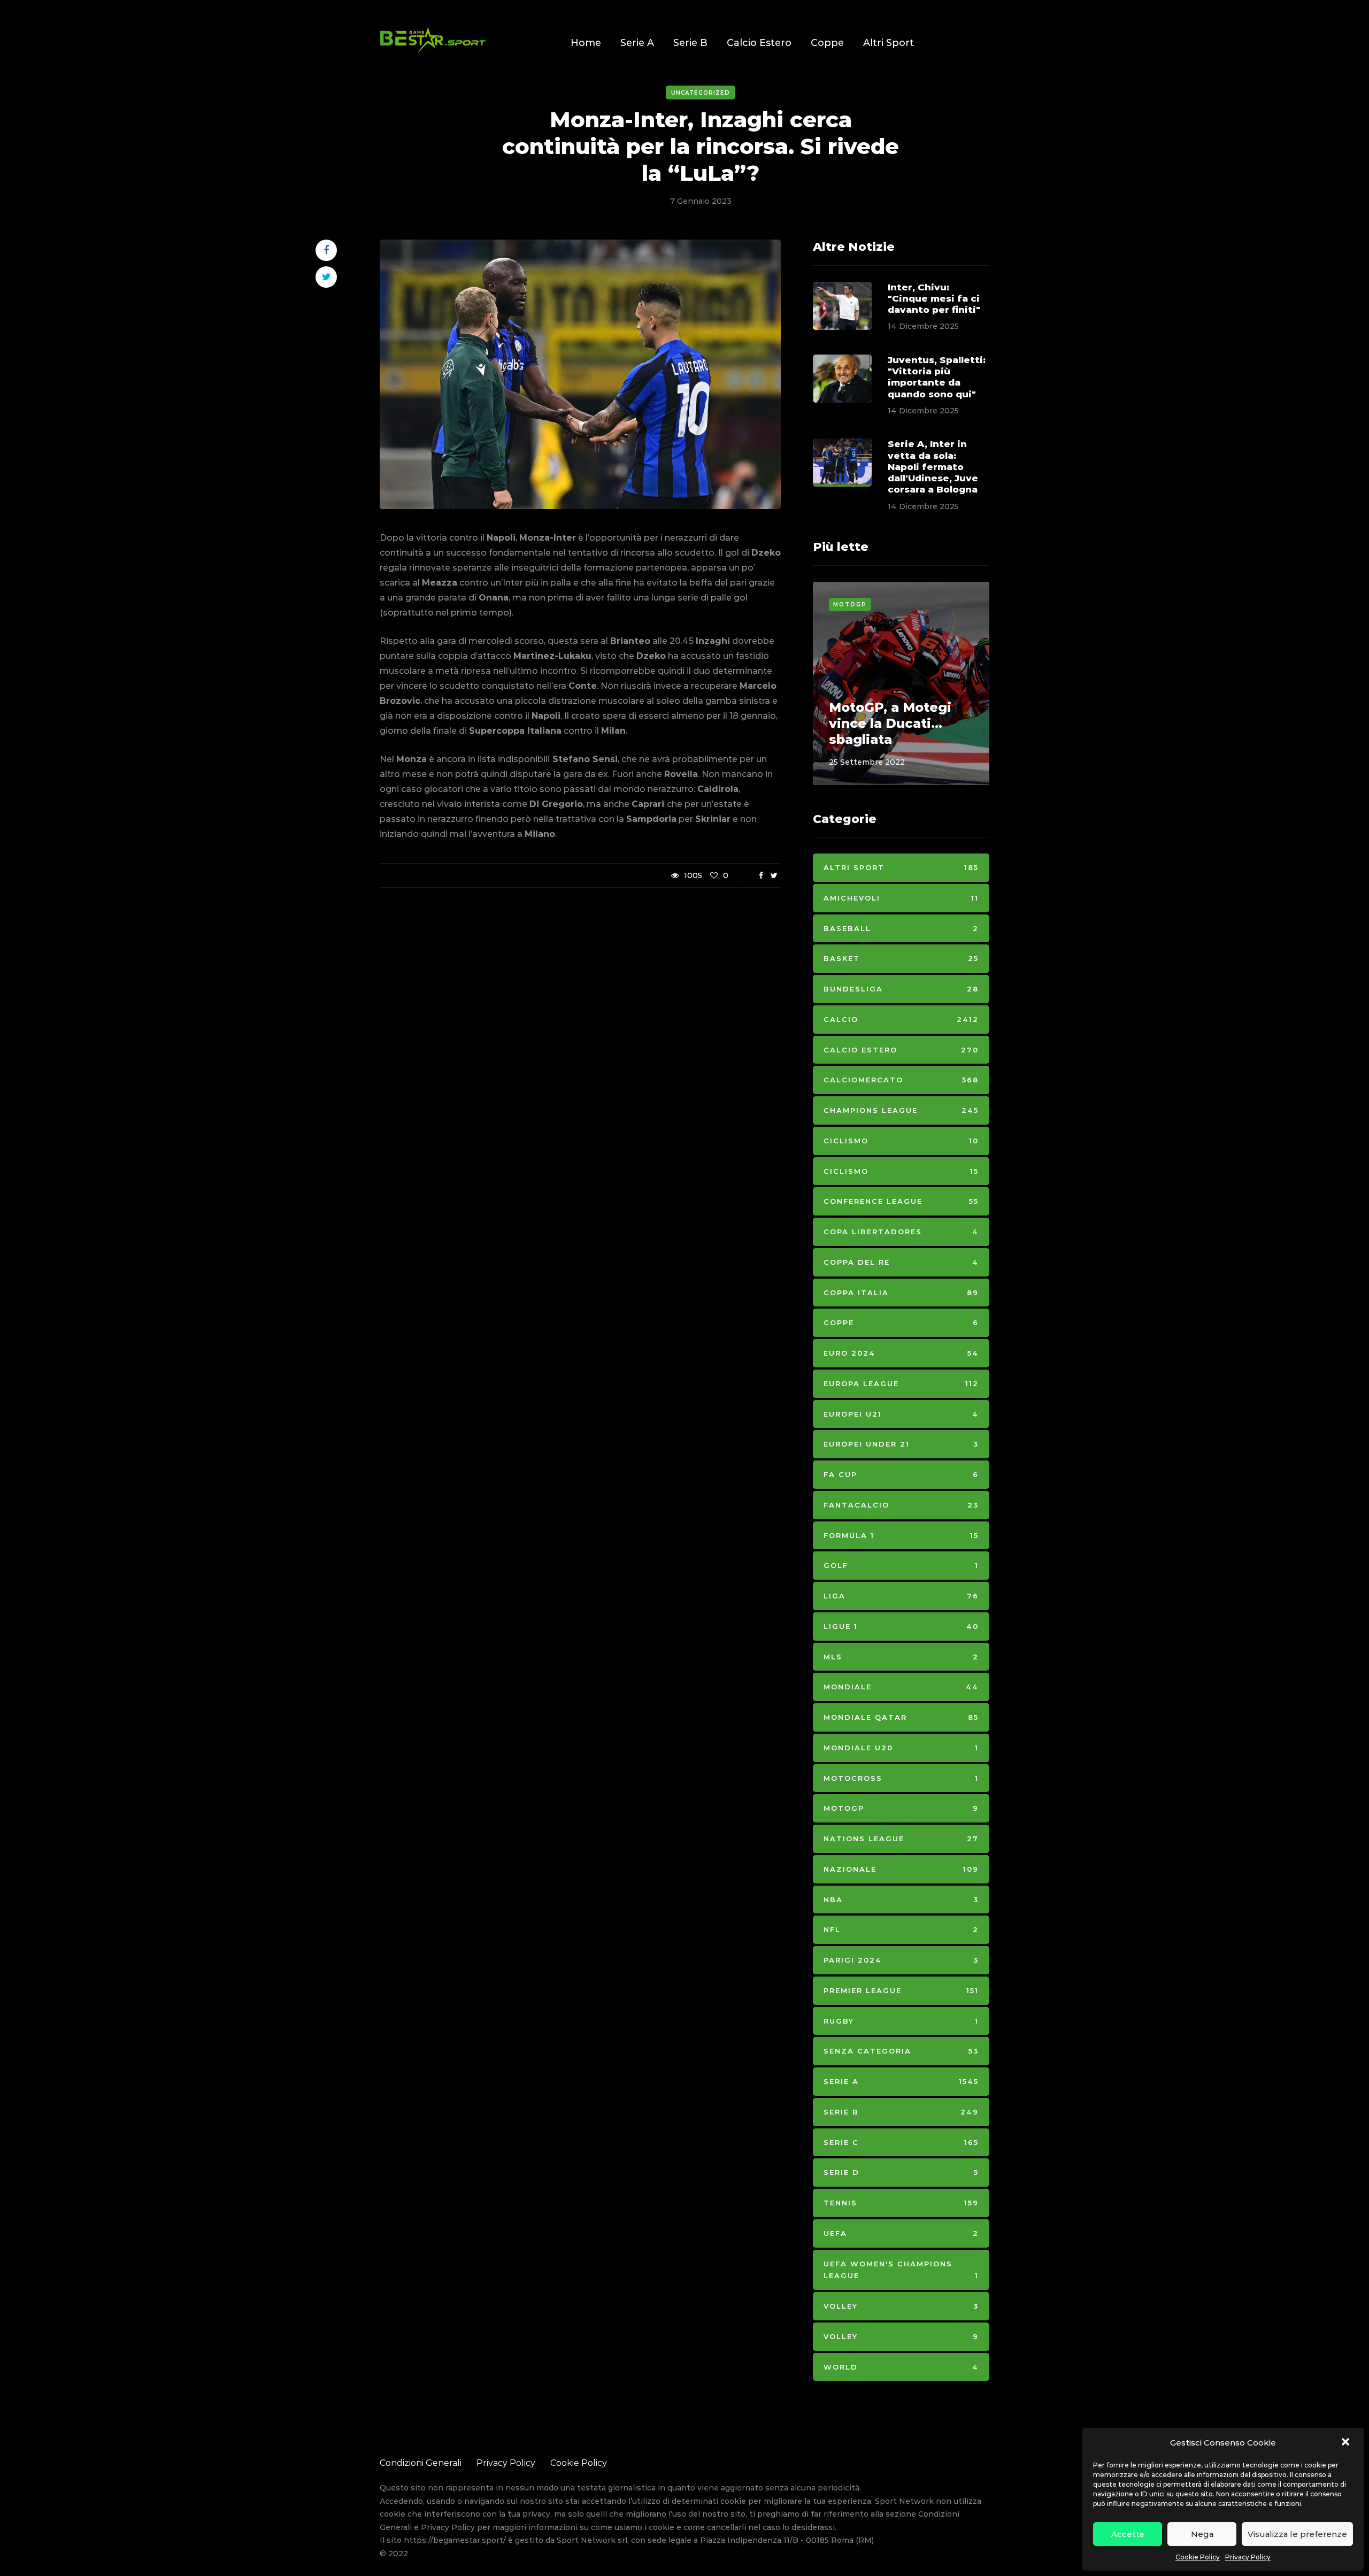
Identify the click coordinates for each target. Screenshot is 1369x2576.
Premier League (901, 1990)
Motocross (901, 1778)
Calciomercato (901, 1080)
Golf (901, 1565)
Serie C (901, 2142)
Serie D (901, 2172)
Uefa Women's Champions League (901, 2270)
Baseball (901, 928)
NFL (901, 1929)
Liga (901, 1596)
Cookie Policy (1198, 2557)
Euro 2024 (901, 1353)
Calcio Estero (759, 43)
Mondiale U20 (901, 1748)
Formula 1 (901, 1535)
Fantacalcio (901, 1505)
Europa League (901, 1383)
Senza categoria (901, 2051)
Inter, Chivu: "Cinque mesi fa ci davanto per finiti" (934, 299)
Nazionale (901, 1869)
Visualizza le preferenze (1297, 2534)
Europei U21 (901, 1414)
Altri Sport (889, 43)
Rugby (901, 2021)
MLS (901, 1657)
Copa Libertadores (901, 1232)
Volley (901, 2306)
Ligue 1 (901, 1626)
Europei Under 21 (901, 1444)
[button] (1347, 2443)
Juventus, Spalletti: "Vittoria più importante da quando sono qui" (937, 377)
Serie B (690, 43)
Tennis (901, 2203)
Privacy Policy (1248, 2557)
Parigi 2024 (901, 1960)
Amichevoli (901, 898)
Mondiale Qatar (901, 1717)
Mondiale (901, 1687)
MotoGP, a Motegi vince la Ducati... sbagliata (890, 723)
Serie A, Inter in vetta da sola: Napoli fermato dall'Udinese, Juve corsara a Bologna (933, 467)
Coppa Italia (901, 1293)
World (901, 2367)
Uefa (901, 2233)
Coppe (827, 43)
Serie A (637, 43)
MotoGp (850, 605)
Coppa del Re (901, 1262)
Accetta (1128, 2534)
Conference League (901, 1201)
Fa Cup (901, 1474)
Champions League (901, 1110)
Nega (1202, 2534)
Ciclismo (901, 1141)
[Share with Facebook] (326, 250)
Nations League (901, 1839)
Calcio (901, 1019)
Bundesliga (901, 989)
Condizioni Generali (421, 2463)
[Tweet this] (326, 277)
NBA (901, 1900)
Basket (901, 958)
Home (586, 43)
